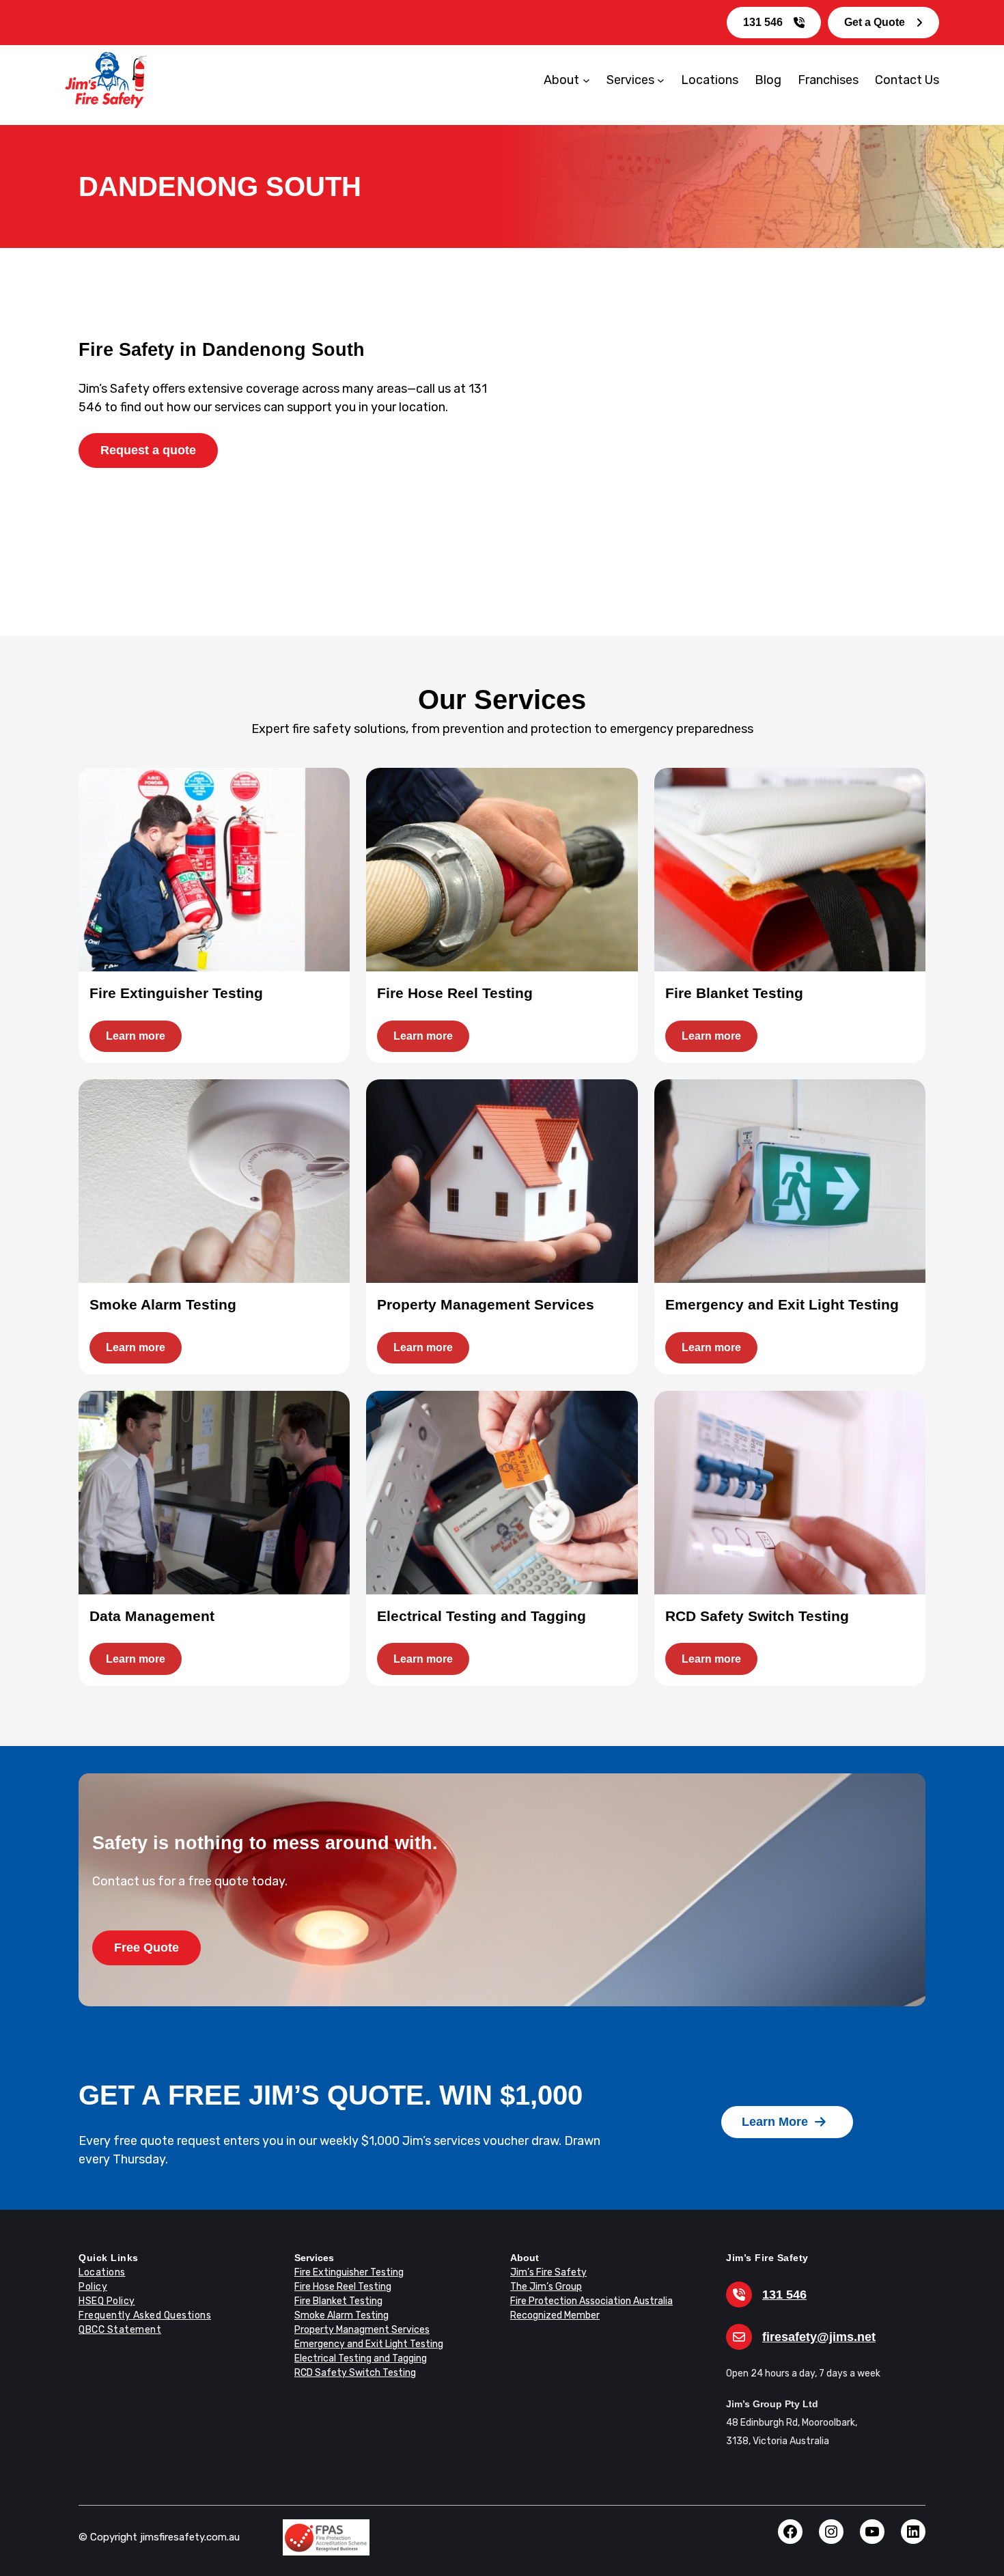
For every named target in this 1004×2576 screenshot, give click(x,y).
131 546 (763, 22)
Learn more (136, 1036)
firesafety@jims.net (819, 2337)
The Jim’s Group (546, 2287)
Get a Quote (875, 22)
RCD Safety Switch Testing (355, 2373)
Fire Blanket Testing (338, 2301)
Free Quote (147, 1948)
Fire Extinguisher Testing (349, 2272)
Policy (93, 2287)
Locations (102, 2272)
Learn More (775, 2122)
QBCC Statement (120, 2330)
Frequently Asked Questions (145, 2315)
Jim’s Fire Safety (548, 2272)
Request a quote (148, 450)
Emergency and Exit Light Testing (369, 2344)
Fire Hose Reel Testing (343, 2287)
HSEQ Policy (107, 2301)
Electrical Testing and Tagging (361, 2358)
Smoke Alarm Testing (341, 2315)
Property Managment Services (362, 2330)
